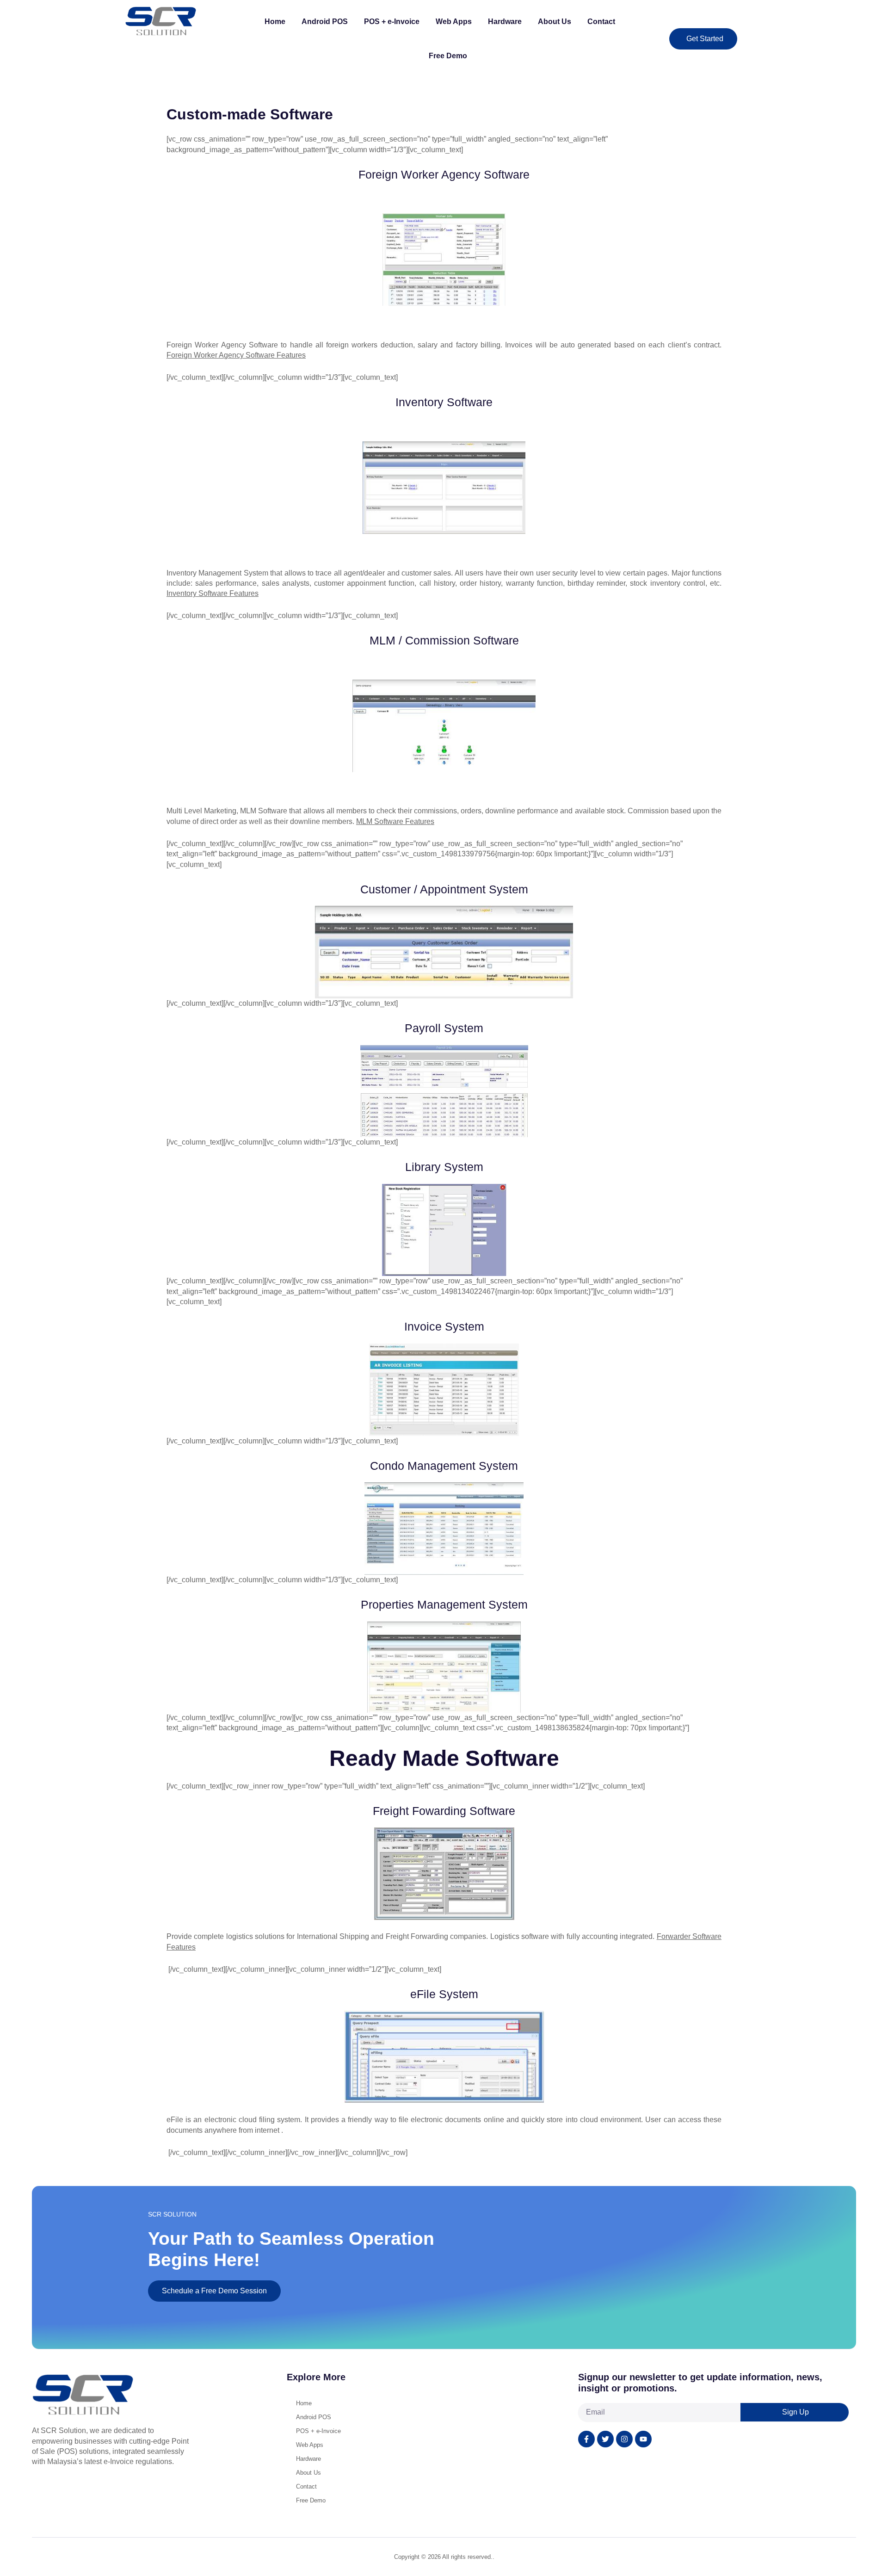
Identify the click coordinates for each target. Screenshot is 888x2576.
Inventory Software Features (213, 593)
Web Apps (454, 22)
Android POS (325, 22)
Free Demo (448, 56)
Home (275, 22)
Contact (601, 22)
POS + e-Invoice (392, 22)
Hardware (505, 22)
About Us (555, 22)
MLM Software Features (395, 821)
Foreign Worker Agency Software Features (236, 355)
